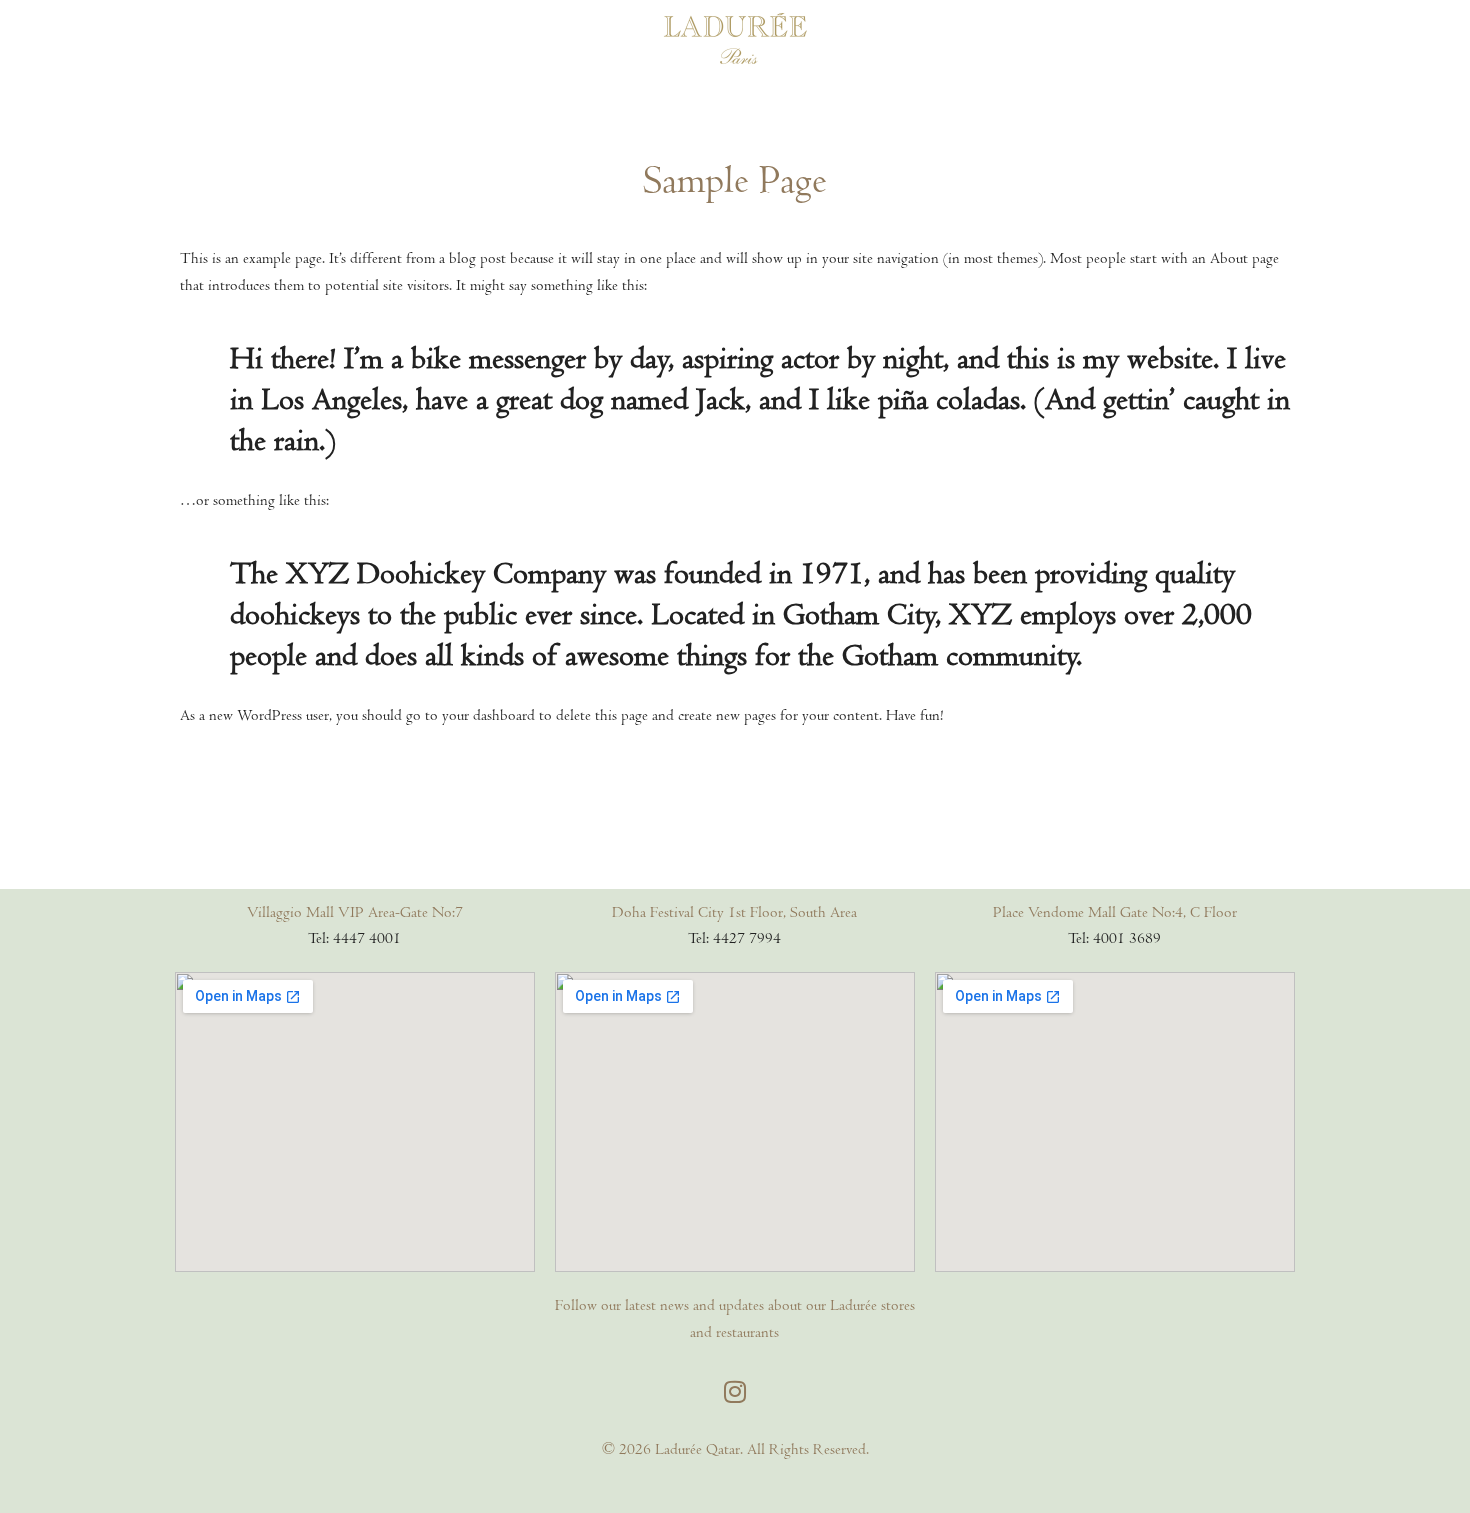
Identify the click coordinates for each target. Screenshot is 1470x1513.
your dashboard (488, 715)
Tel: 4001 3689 (1114, 938)
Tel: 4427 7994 (734, 938)
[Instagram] (735, 1391)
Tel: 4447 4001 (354, 938)
